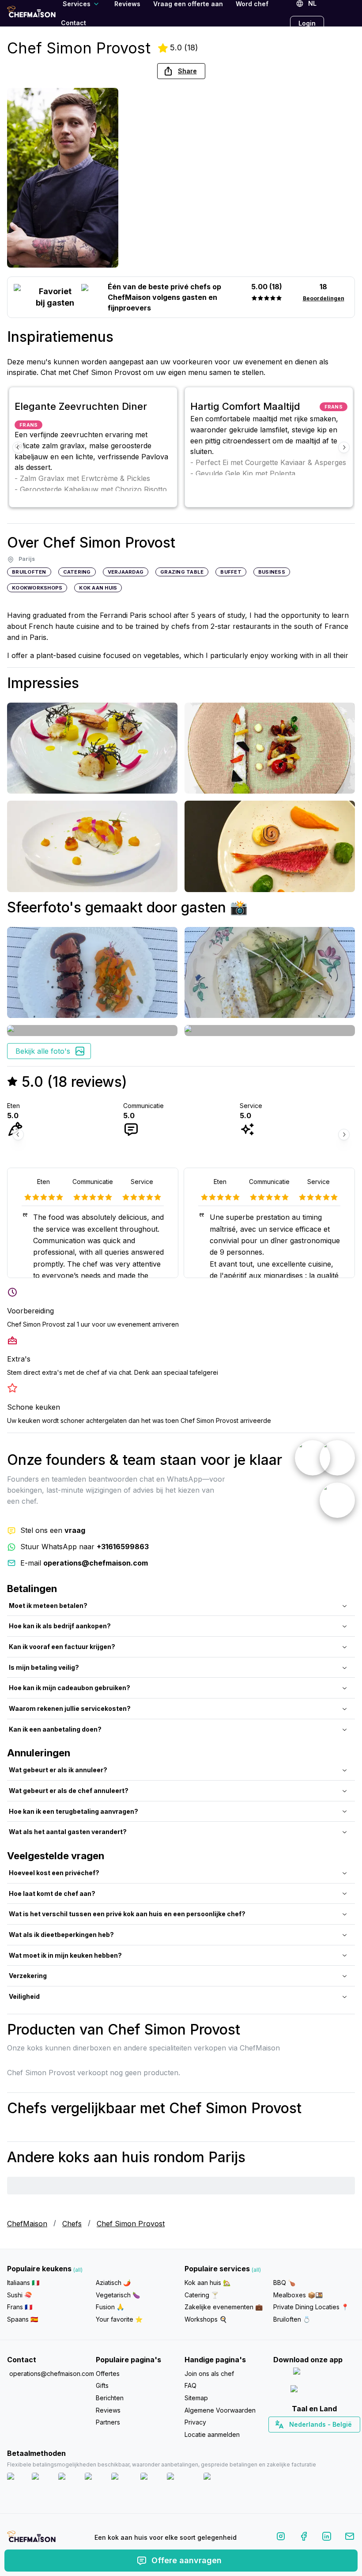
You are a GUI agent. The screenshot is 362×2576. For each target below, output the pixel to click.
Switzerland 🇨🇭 (295, 2440)
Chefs (72, 2224)
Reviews (108, 2410)
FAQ (190, 2385)
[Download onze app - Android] (314, 2391)
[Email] (350, 2538)
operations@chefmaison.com (49, 2374)
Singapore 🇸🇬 (343, 2440)
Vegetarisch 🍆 (118, 2295)
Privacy (195, 2422)
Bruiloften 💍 (292, 2319)
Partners (108, 2422)
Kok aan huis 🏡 (207, 2283)
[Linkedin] (327, 2538)
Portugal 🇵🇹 (286, 2440)
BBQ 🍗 (284, 2283)
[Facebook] (304, 2538)
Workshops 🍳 (206, 2319)
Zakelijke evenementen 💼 (224, 2307)
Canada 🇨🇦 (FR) (306, 2440)
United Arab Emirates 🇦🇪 (320, 2440)
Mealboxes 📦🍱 (298, 2295)
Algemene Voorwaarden (220, 2410)
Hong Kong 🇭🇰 (337, 2440)
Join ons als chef (209, 2374)
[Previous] (18, 447)
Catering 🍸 (202, 2295)
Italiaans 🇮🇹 (23, 2283)
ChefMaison (27, 2224)
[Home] (31, 13)
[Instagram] (281, 2538)
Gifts (102, 2385)
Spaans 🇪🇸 (23, 2319)
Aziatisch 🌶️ (113, 2283)
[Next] (344, 447)
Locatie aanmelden (212, 2434)
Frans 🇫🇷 (20, 2307)
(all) (78, 2270)
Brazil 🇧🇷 (332, 2440)
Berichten (110, 2398)
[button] (181, 71)
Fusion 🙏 (110, 2307)
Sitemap (196, 2398)
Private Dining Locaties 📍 (311, 2307)
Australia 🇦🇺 (328, 2440)
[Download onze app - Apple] (314, 2373)
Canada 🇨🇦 (300, 2440)
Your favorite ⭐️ (119, 2319)
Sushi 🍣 (19, 2295)
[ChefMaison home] (31, 2539)
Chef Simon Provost (131, 2224)
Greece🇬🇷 (290, 2440)
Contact (74, 23)
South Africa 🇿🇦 (312, 2440)
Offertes (108, 2374)
